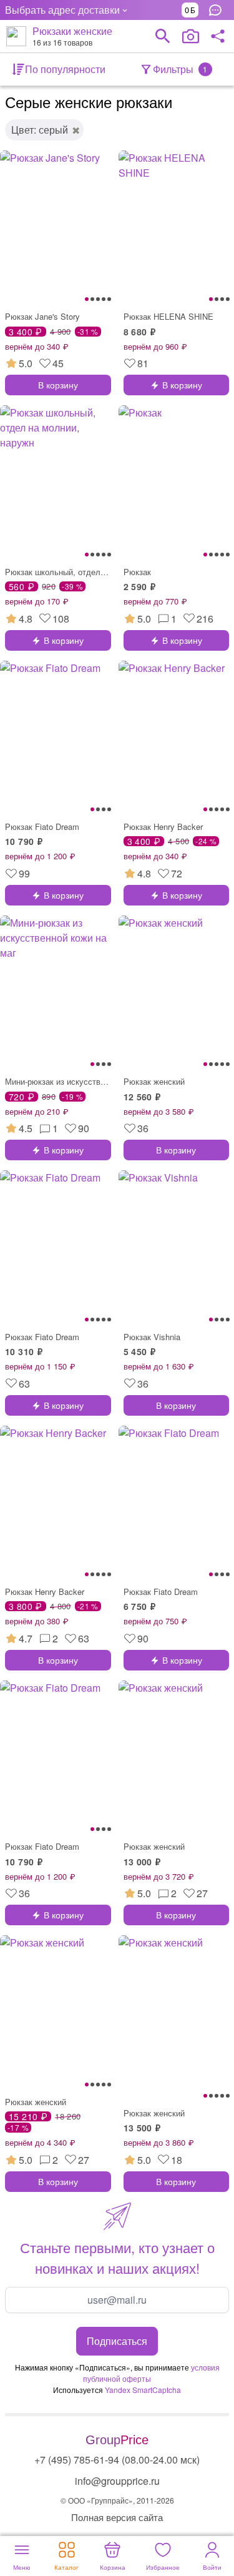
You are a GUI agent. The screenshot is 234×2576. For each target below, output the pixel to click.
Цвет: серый (40, 130)
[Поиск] (163, 36)
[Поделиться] (218, 36)
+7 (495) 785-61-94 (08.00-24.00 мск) (117, 2460)
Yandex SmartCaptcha (143, 2390)
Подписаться (117, 2341)
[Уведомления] (218, 10)
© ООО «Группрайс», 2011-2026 (117, 2500)
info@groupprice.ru (117, 2481)
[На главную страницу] (16, 36)
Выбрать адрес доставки (62, 10)
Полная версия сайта (117, 2517)
